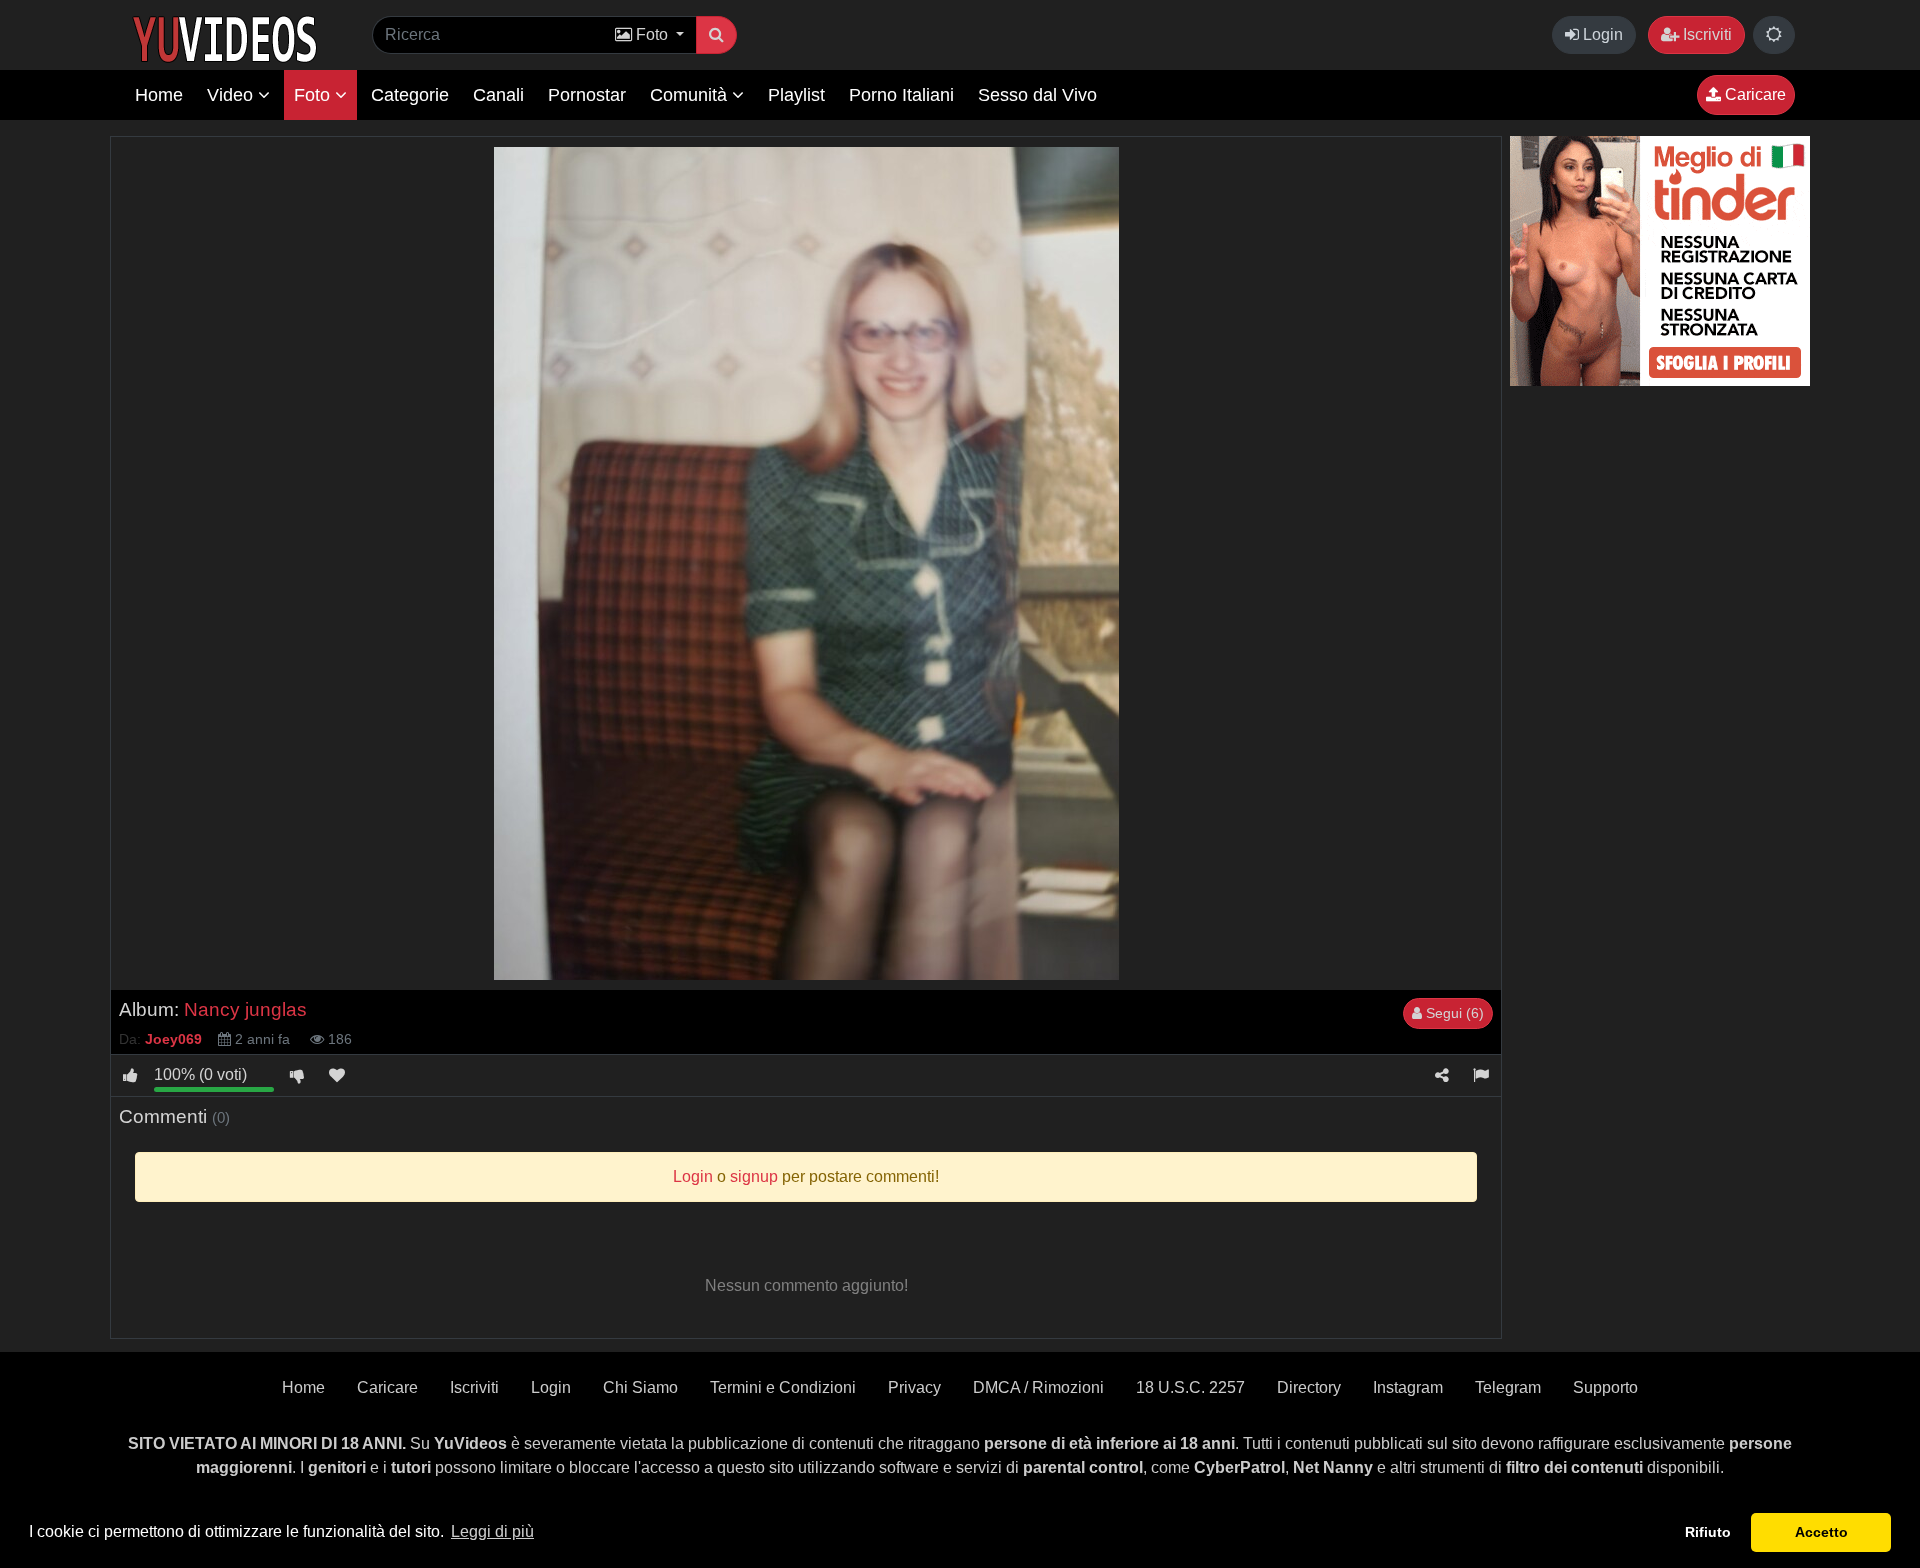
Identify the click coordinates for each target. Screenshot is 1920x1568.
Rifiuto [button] (1708, 1532)
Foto (314, 95)
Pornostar (587, 95)
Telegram (1508, 1387)
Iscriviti (1705, 34)
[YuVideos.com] (224, 37)
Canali (498, 95)
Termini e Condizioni (783, 1387)
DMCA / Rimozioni (1038, 1387)
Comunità (691, 95)
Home (159, 95)
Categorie (410, 95)
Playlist (796, 95)
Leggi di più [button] (492, 1531)
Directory (1309, 1387)
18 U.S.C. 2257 (1190, 1387)
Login (1601, 34)
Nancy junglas (245, 1009)
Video (232, 95)
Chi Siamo (640, 1387)
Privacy (914, 1387)
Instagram (1408, 1387)
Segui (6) (1453, 1013)
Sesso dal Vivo (1037, 95)
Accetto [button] (1821, 1532)
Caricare (1753, 94)
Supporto (1605, 1387)
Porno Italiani (901, 95)
